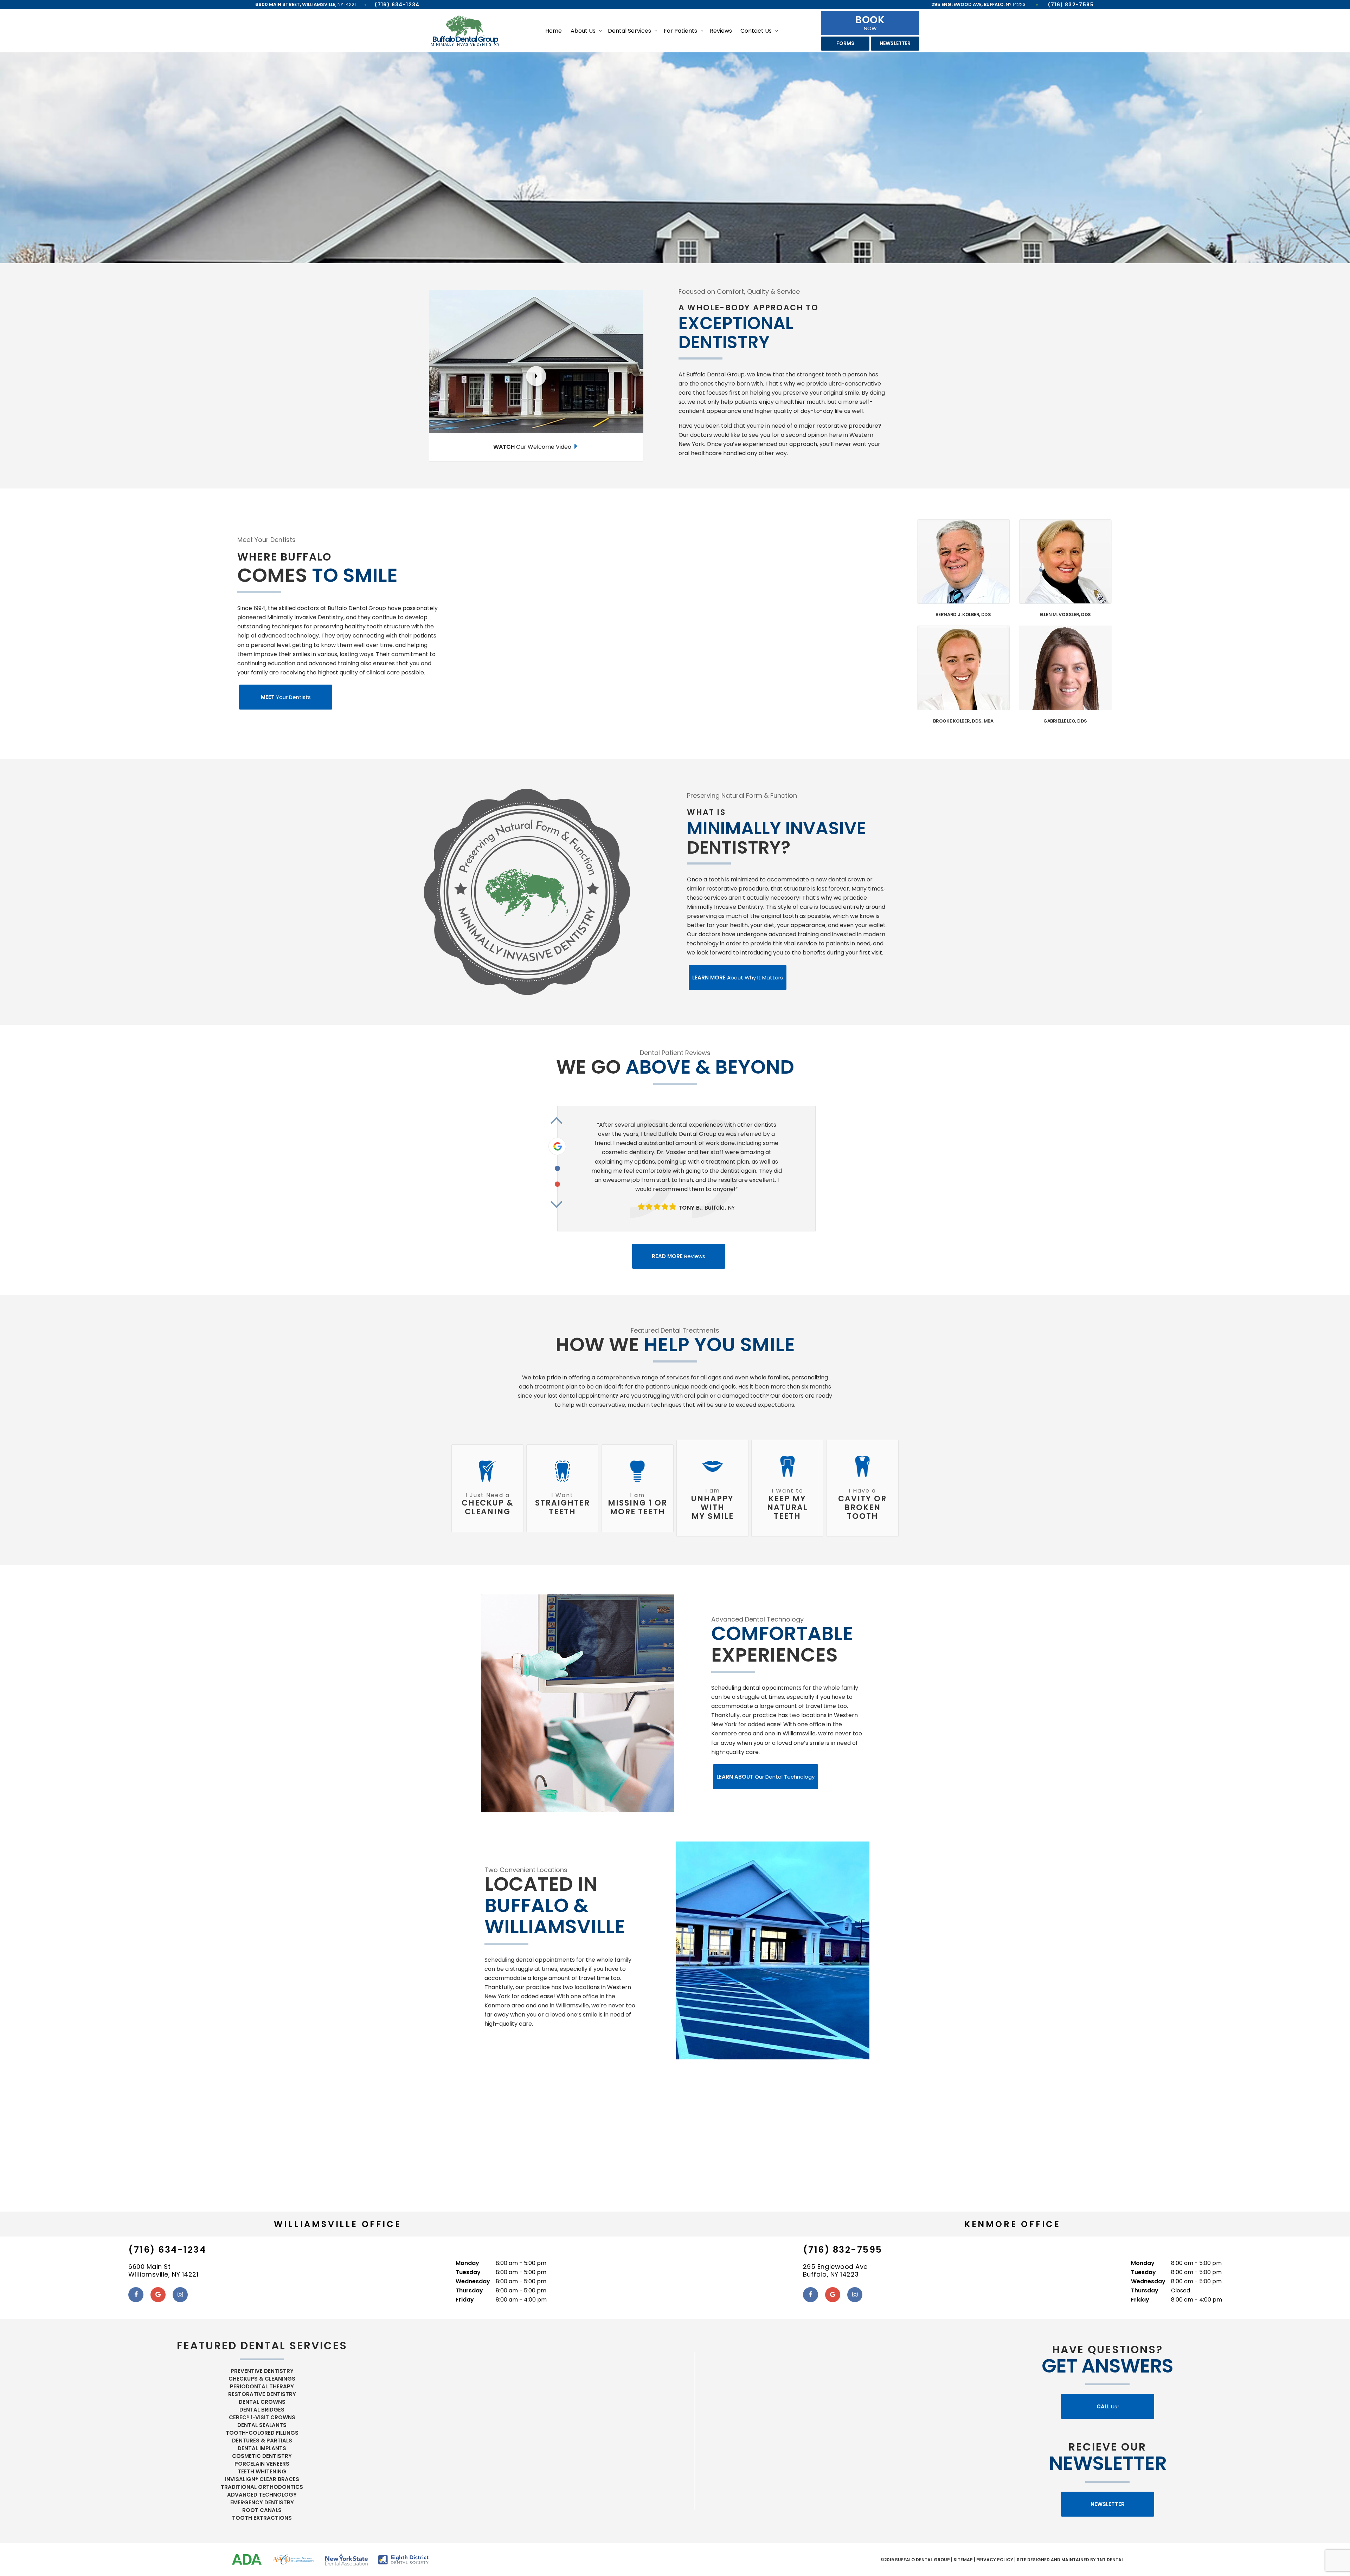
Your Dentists (286, 697)
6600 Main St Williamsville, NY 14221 (163, 2271)
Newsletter (895, 43)
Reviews (721, 31)
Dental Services (629, 31)
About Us (583, 31)
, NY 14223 (978, 4)
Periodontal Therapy (262, 2386)
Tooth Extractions (262, 2518)
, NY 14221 (306, 4)
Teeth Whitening (262, 2471)
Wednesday (473, 2281)
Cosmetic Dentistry (262, 2456)
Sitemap (963, 2560)
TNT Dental (1110, 2560)
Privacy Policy (995, 2560)
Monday (467, 2263)
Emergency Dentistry (262, 2502)
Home (554, 31)
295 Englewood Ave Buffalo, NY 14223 (835, 2271)
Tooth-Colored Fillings (262, 2433)
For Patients (680, 31)
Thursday (469, 2290)
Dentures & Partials (262, 2441)
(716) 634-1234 (397, 5)
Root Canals (262, 2510)
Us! (1108, 2406)
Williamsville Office (338, 2224)
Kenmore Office (1012, 2224)
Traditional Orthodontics (262, 2487)
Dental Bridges (262, 2410)
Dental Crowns (262, 2402)
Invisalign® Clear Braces (262, 2479)
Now (870, 22)
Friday (465, 2300)
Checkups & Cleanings (262, 2379)
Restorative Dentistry (262, 2394)
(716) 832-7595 (1071, 5)
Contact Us (756, 31)
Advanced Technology (262, 2495)
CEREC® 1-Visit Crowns (262, 2417)
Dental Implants (262, 2448)
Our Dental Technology (766, 1777)
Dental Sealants (262, 2425)
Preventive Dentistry (262, 2371)
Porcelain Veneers (262, 2464)
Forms (845, 43)
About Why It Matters (738, 978)
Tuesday (468, 2272)
